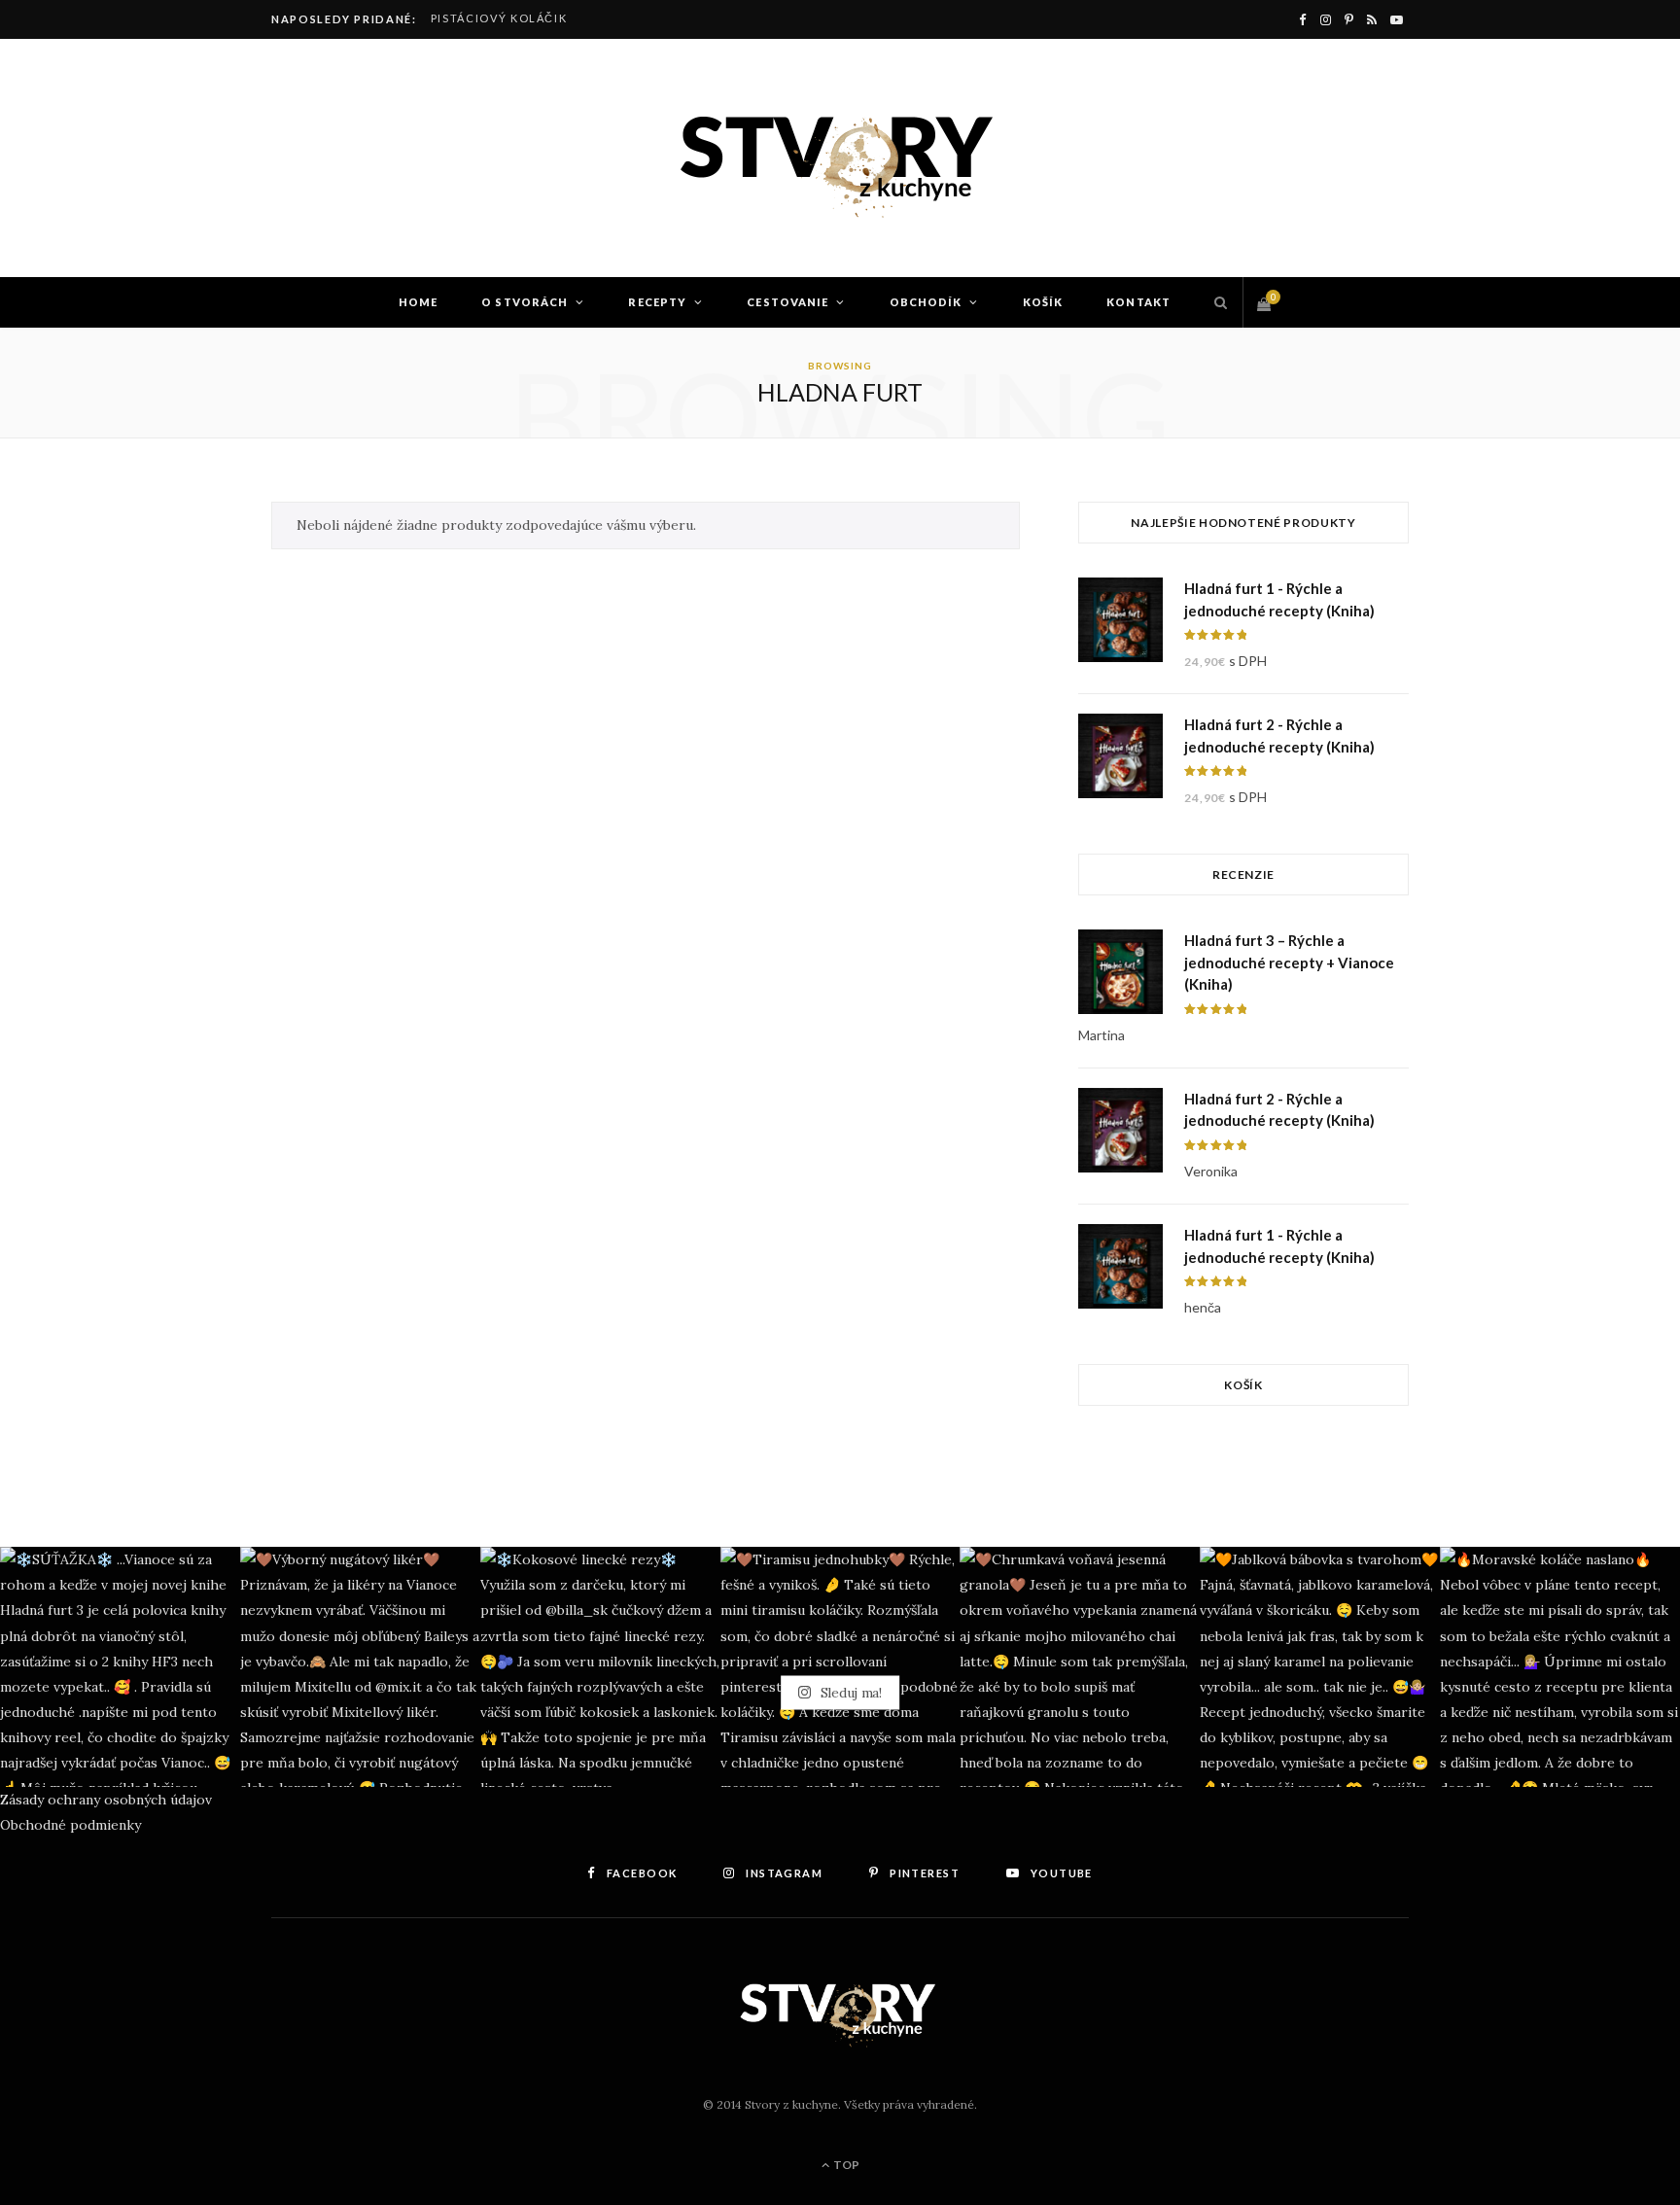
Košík (1043, 302)
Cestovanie (787, 302)
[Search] (1216, 302)
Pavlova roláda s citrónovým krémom (569, 18)
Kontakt (1138, 302)
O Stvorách (525, 302)
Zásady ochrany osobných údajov (106, 1800)
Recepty (657, 302)
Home (418, 302)
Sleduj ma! (849, 1692)
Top (845, 2165)
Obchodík (926, 302)
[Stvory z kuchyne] (840, 158)
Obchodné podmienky (70, 1825)
